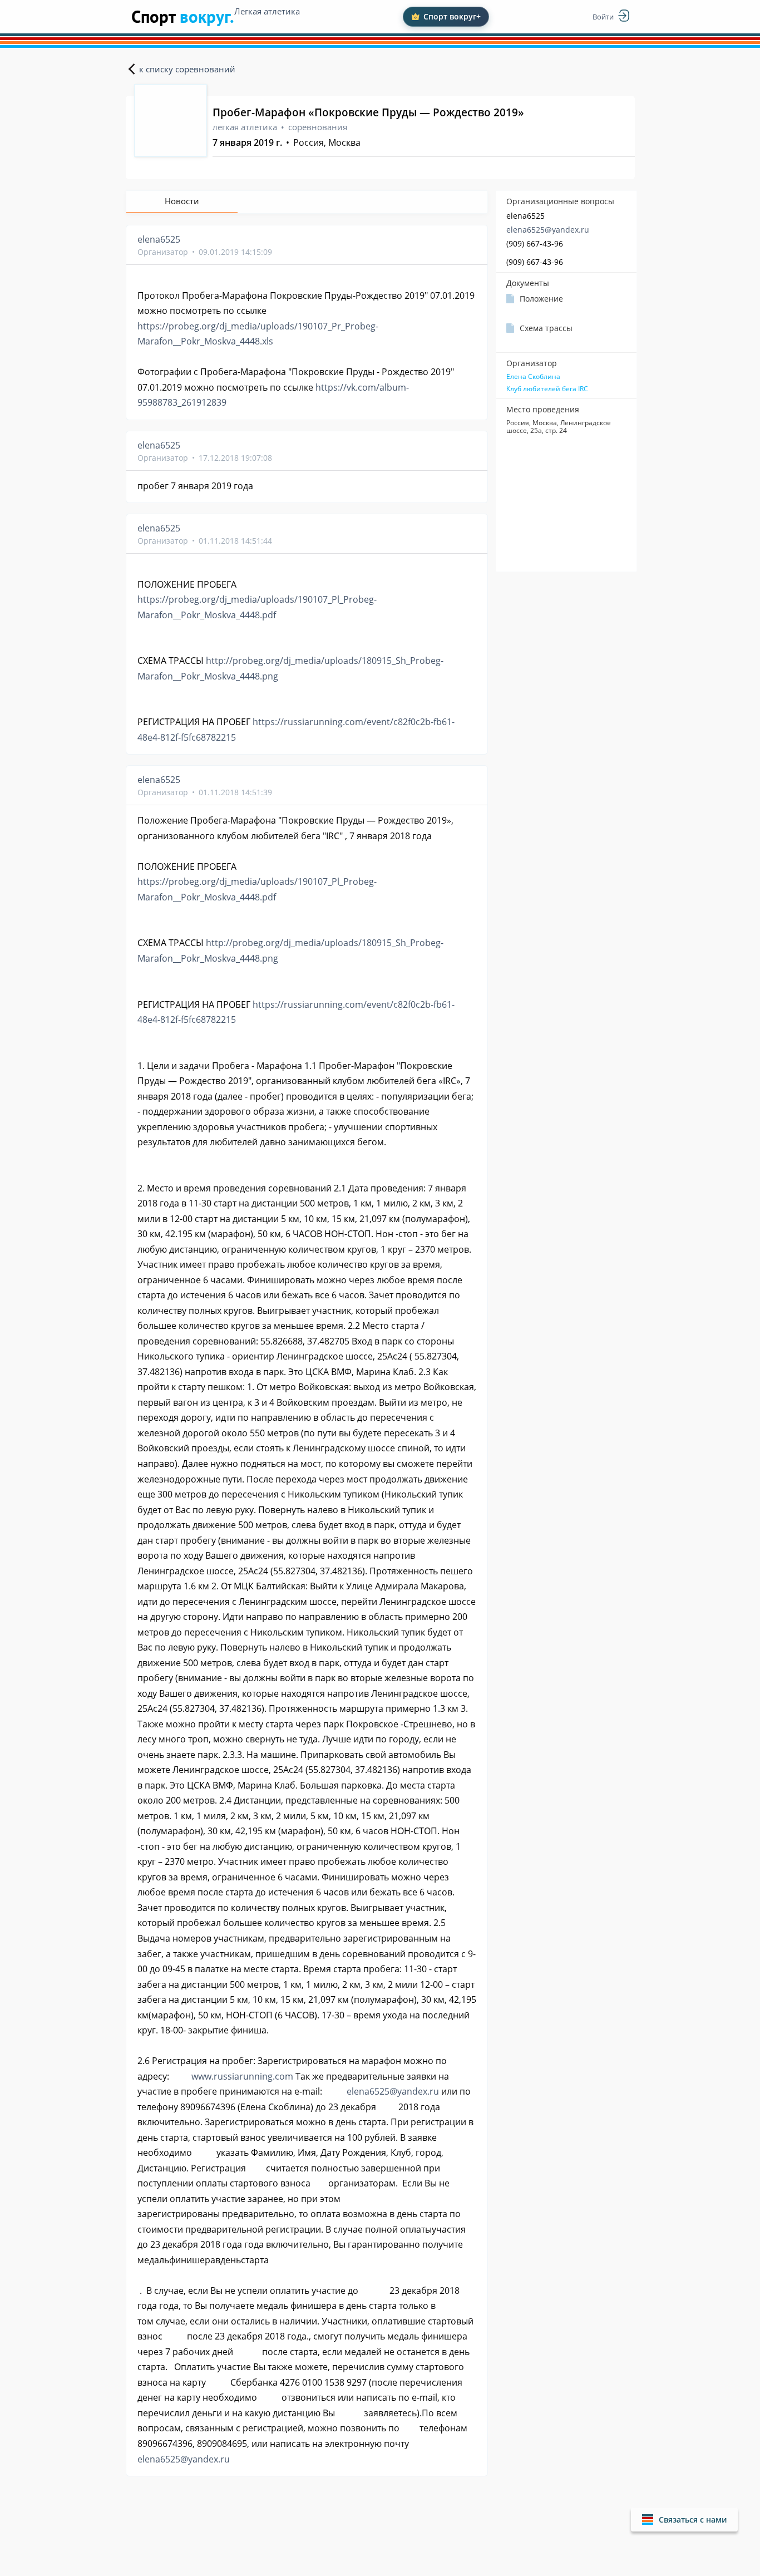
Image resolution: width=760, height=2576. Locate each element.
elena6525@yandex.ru (548, 230)
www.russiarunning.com (242, 2076)
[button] (684, 2520)
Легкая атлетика (267, 11)
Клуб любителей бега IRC (547, 389)
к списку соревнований (187, 69)
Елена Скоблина (533, 377)
